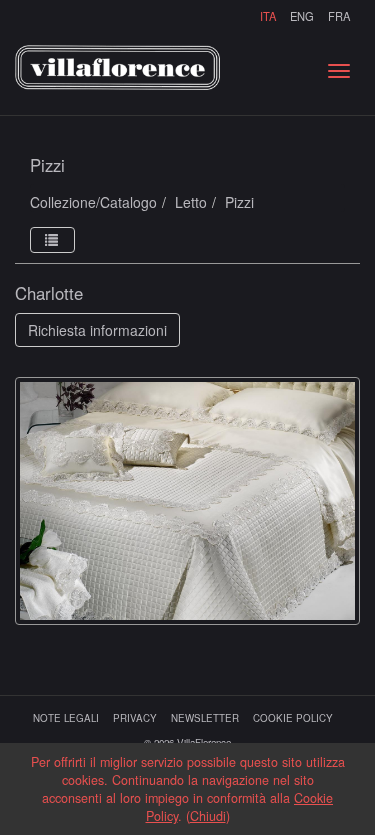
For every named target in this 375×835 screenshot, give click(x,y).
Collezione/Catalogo (93, 202)
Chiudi (208, 816)
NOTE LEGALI (66, 718)
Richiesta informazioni (97, 330)
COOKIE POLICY (293, 718)
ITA (268, 16)
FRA (339, 16)
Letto (191, 202)
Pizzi (239, 202)
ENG (302, 16)
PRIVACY (135, 718)
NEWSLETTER (205, 718)
